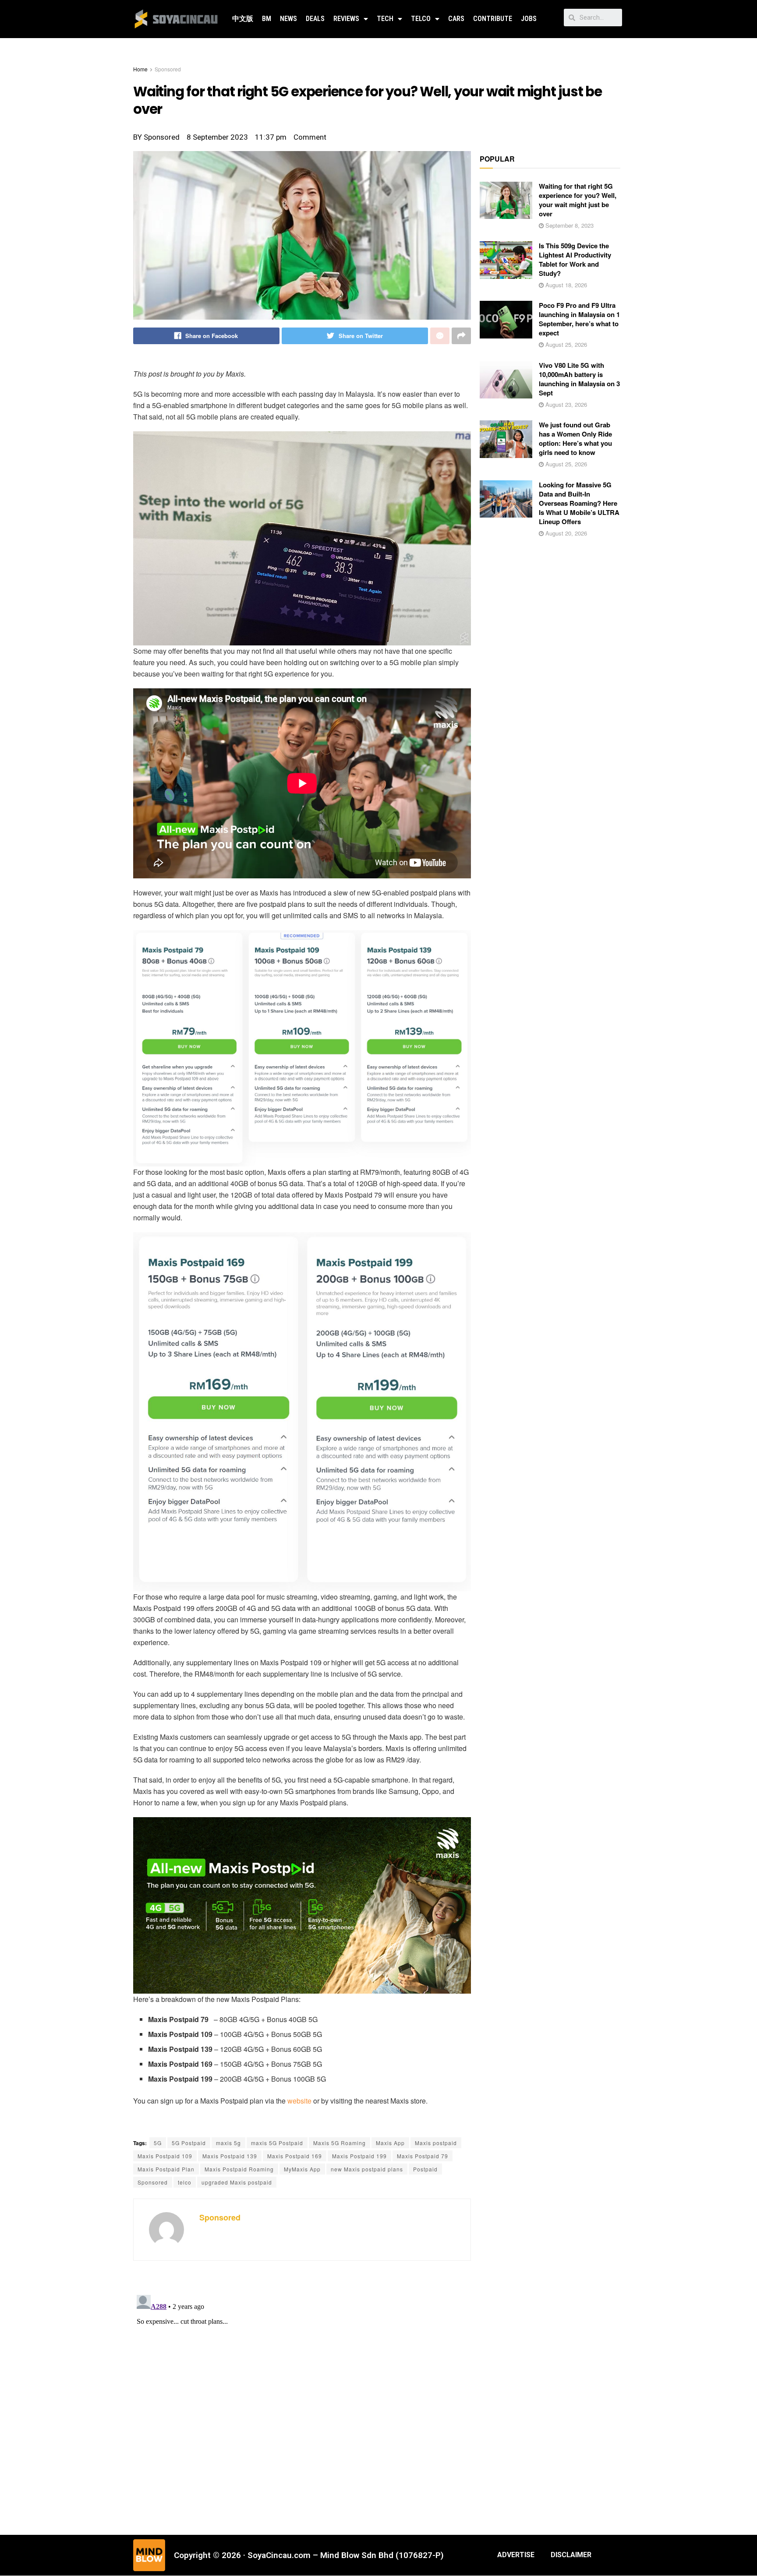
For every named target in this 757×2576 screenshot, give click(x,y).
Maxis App (390, 2143)
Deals (315, 19)
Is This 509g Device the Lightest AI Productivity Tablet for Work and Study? (575, 259)
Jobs (529, 19)
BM (267, 19)
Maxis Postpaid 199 (359, 2156)
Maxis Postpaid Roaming (239, 2169)
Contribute (493, 19)
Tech (385, 19)
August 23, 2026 (565, 404)
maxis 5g (228, 2143)
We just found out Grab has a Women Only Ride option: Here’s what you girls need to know (575, 439)
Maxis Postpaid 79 (423, 2156)
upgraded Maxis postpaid (237, 2182)
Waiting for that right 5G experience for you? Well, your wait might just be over (578, 200)
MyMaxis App (302, 2169)
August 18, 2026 (565, 285)
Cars (456, 19)
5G (158, 2143)
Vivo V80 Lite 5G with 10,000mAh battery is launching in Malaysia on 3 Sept (579, 379)
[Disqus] (302, 2401)
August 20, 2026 (565, 533)
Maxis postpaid (436, 2143)
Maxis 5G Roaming (340, 2143)
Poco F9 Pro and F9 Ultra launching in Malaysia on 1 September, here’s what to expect (579, 319)
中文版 (243, 19)
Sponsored (168, 69)
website (299, 2101)
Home (140, 69)
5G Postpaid (189, 2143)
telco (185, 2182)
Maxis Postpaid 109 (165, 2156)
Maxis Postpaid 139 (230, 2156)
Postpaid (425, 2169)
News (288, 19)
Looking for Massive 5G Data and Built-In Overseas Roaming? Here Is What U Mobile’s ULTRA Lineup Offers (579, 503)
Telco (421, 19)
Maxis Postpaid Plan (166, 2169)
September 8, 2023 (569, 225)
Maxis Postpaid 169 (295, 2156)
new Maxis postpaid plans (367, 2169)
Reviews (346, 19)
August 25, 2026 (565, 344)
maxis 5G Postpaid (277, 2143)
